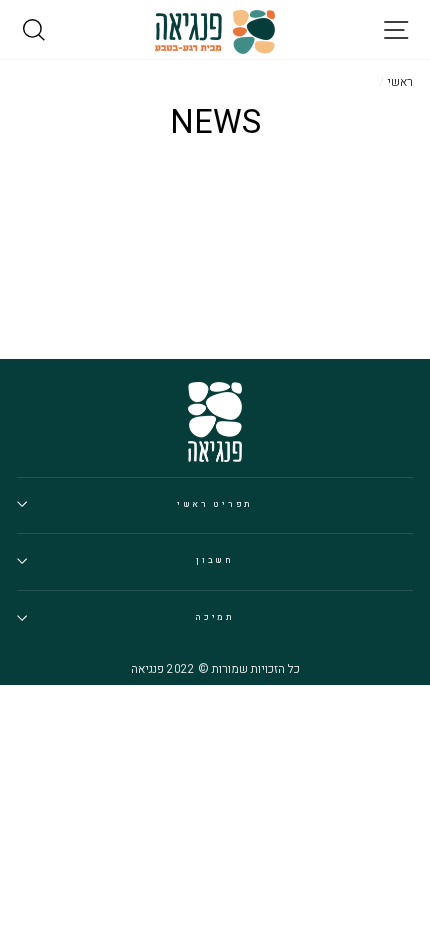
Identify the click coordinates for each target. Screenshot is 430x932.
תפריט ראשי (215, 504)
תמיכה (214, 617)
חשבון (214, 560)
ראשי (400, 82)
